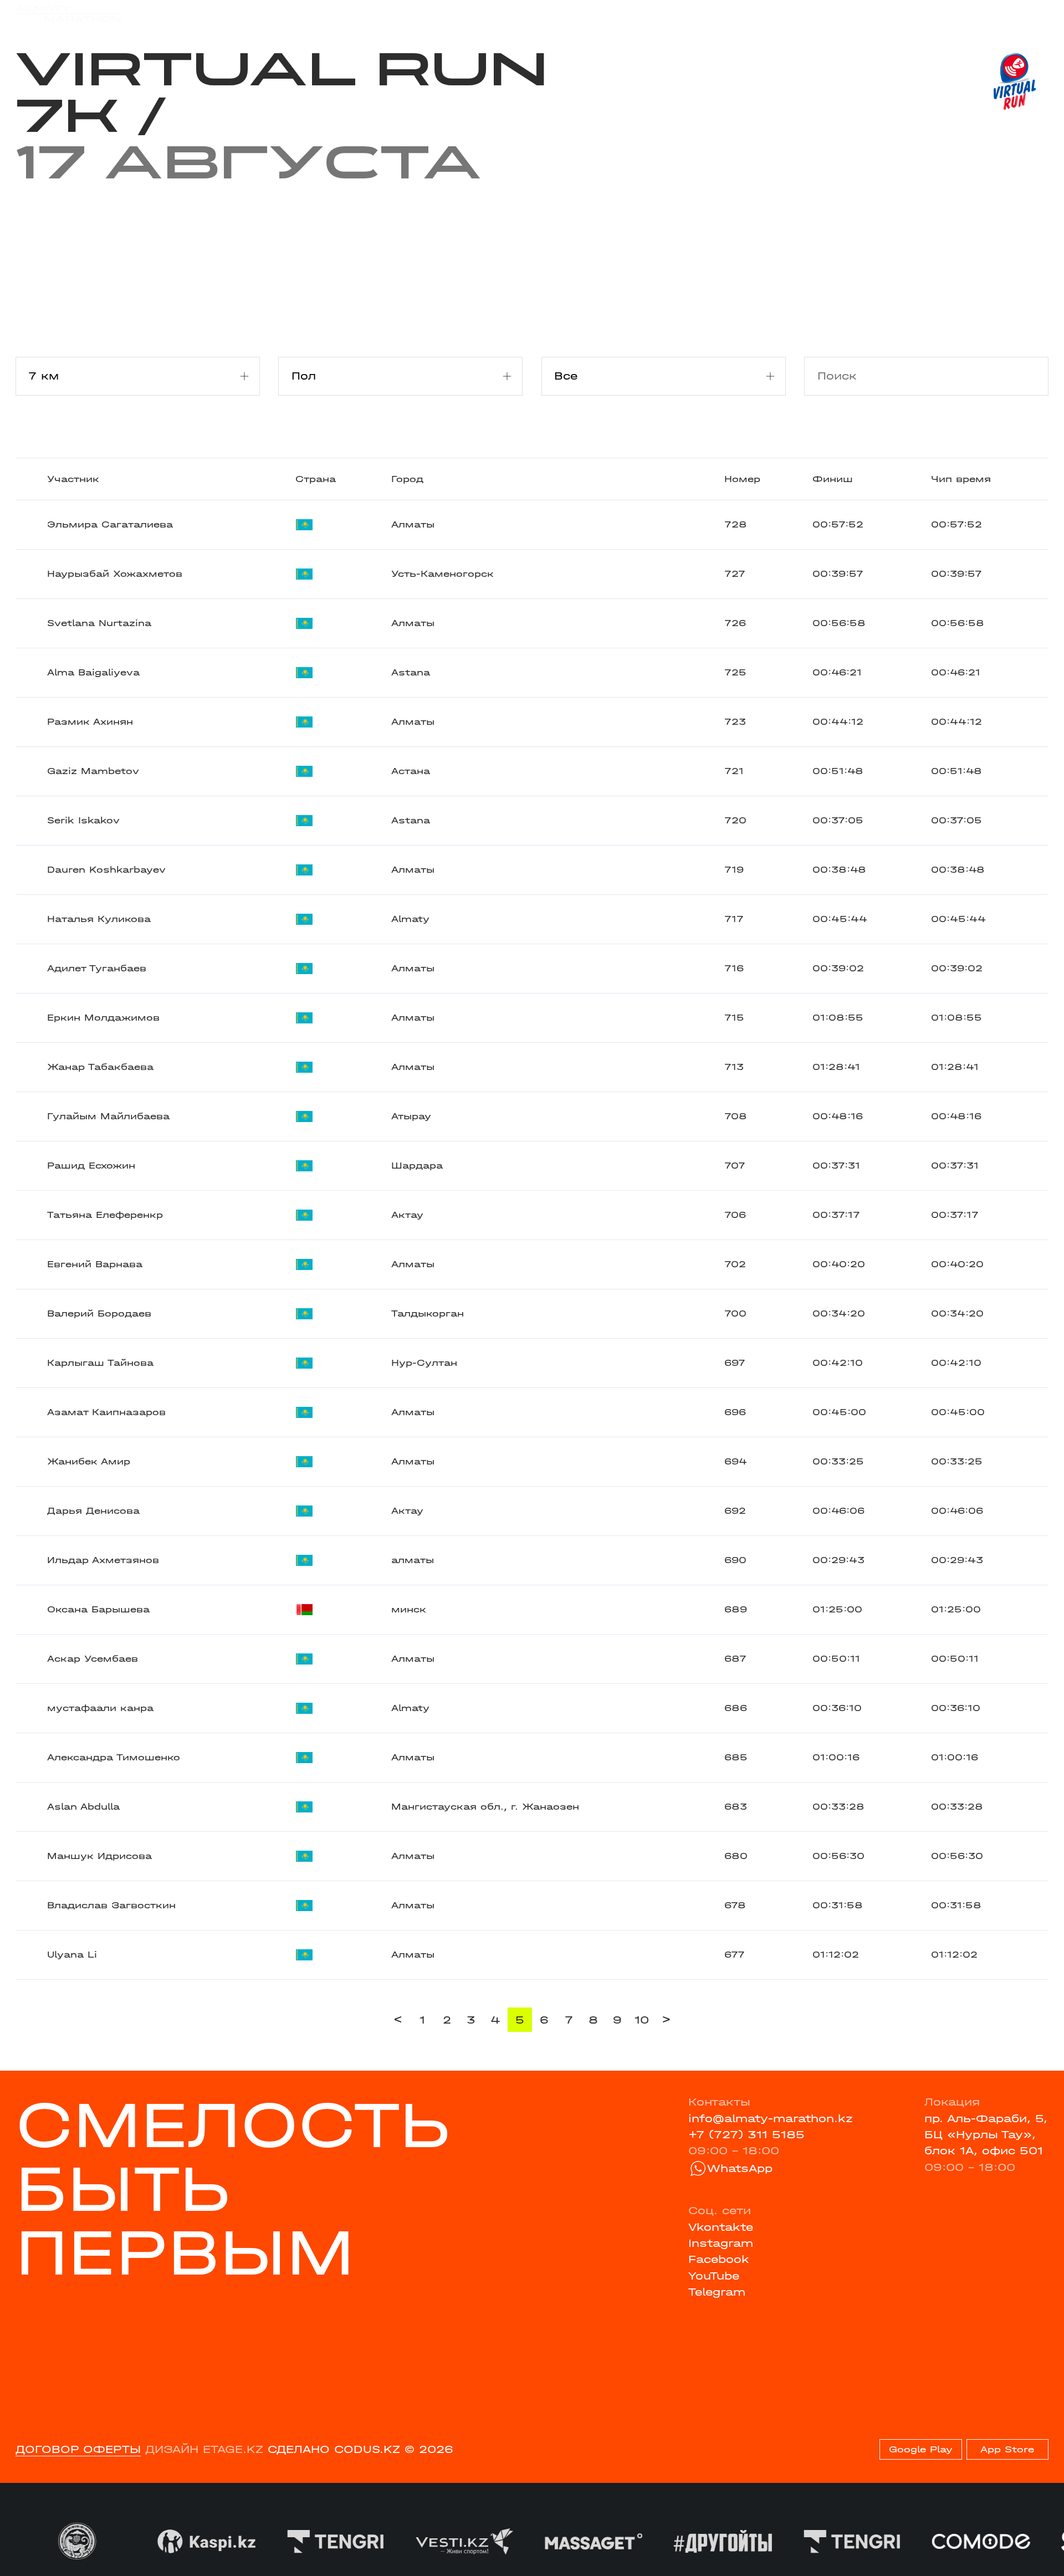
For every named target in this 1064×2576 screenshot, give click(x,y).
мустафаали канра (100, 1708)
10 (642, 2020)
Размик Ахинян (90, 722)
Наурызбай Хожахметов (115, 574)
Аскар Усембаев (93, 1659)
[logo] (68, 14)
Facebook (719, 2259)
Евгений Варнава (95, 1264)
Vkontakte (721, 2227)
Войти (1031, 13)
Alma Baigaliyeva (93, 672)
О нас (676, 13)
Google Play (921, 2449)
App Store (1007, 2449)
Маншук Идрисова (99, 1856)
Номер (742, 479)
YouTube (714, 2276)
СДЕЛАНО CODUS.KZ (334, 2449)
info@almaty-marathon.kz (771, 2119)
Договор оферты (78, 2449)
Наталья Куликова (99, 919)
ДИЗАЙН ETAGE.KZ (204, 2449)
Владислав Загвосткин (111, 1905)
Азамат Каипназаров (106, 1412)
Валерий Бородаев (99, 1313)
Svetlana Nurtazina (99, 623)
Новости (523, 13)
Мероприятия (214, 13)
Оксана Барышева (98, 1609)
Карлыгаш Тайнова (100, 1363)
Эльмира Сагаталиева (110, 524)
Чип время (961, 479)
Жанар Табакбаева (100, 1067)
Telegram (717, 2292)
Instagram (721, 2243)
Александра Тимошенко (114, 1757)
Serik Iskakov (83, 820)
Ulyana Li (72, 1955)
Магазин (896, 13)
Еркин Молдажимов (103, 1018)
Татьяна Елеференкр (105, 1215)
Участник (73, 479)
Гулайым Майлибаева (108, 1116)
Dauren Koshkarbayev (106, 870)
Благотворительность (418, 13)
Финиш (833, 479)
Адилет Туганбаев (97, 968)
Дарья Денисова (93, 1511)
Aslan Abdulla (83, 1807)
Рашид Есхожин (91, 1166)
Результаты (304, 13)
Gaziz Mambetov (93, 771)
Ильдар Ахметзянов (103, 1560)
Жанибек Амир (89, 1461)
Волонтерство (603, 13)
